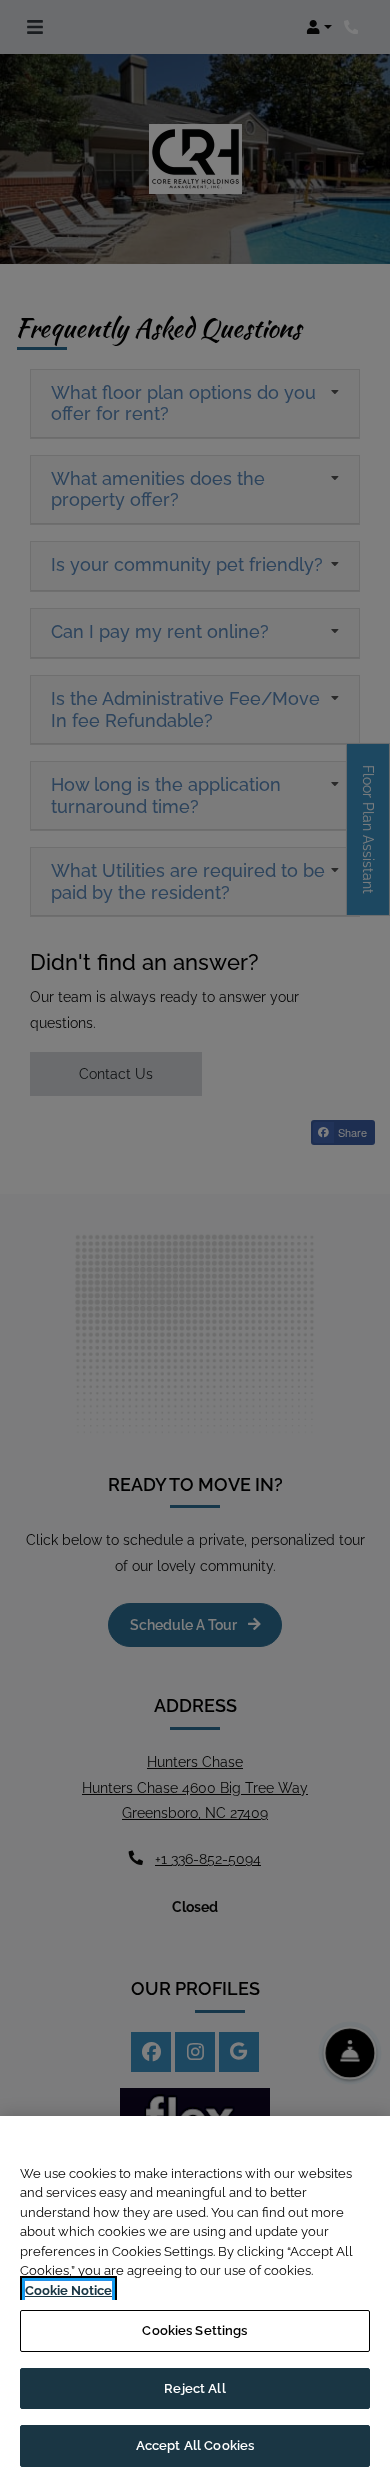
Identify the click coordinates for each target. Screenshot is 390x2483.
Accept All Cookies (195, 2445)
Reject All (194, 2388)
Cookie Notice (68, 2290)
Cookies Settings (194, 2330)
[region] (195, 2299)
